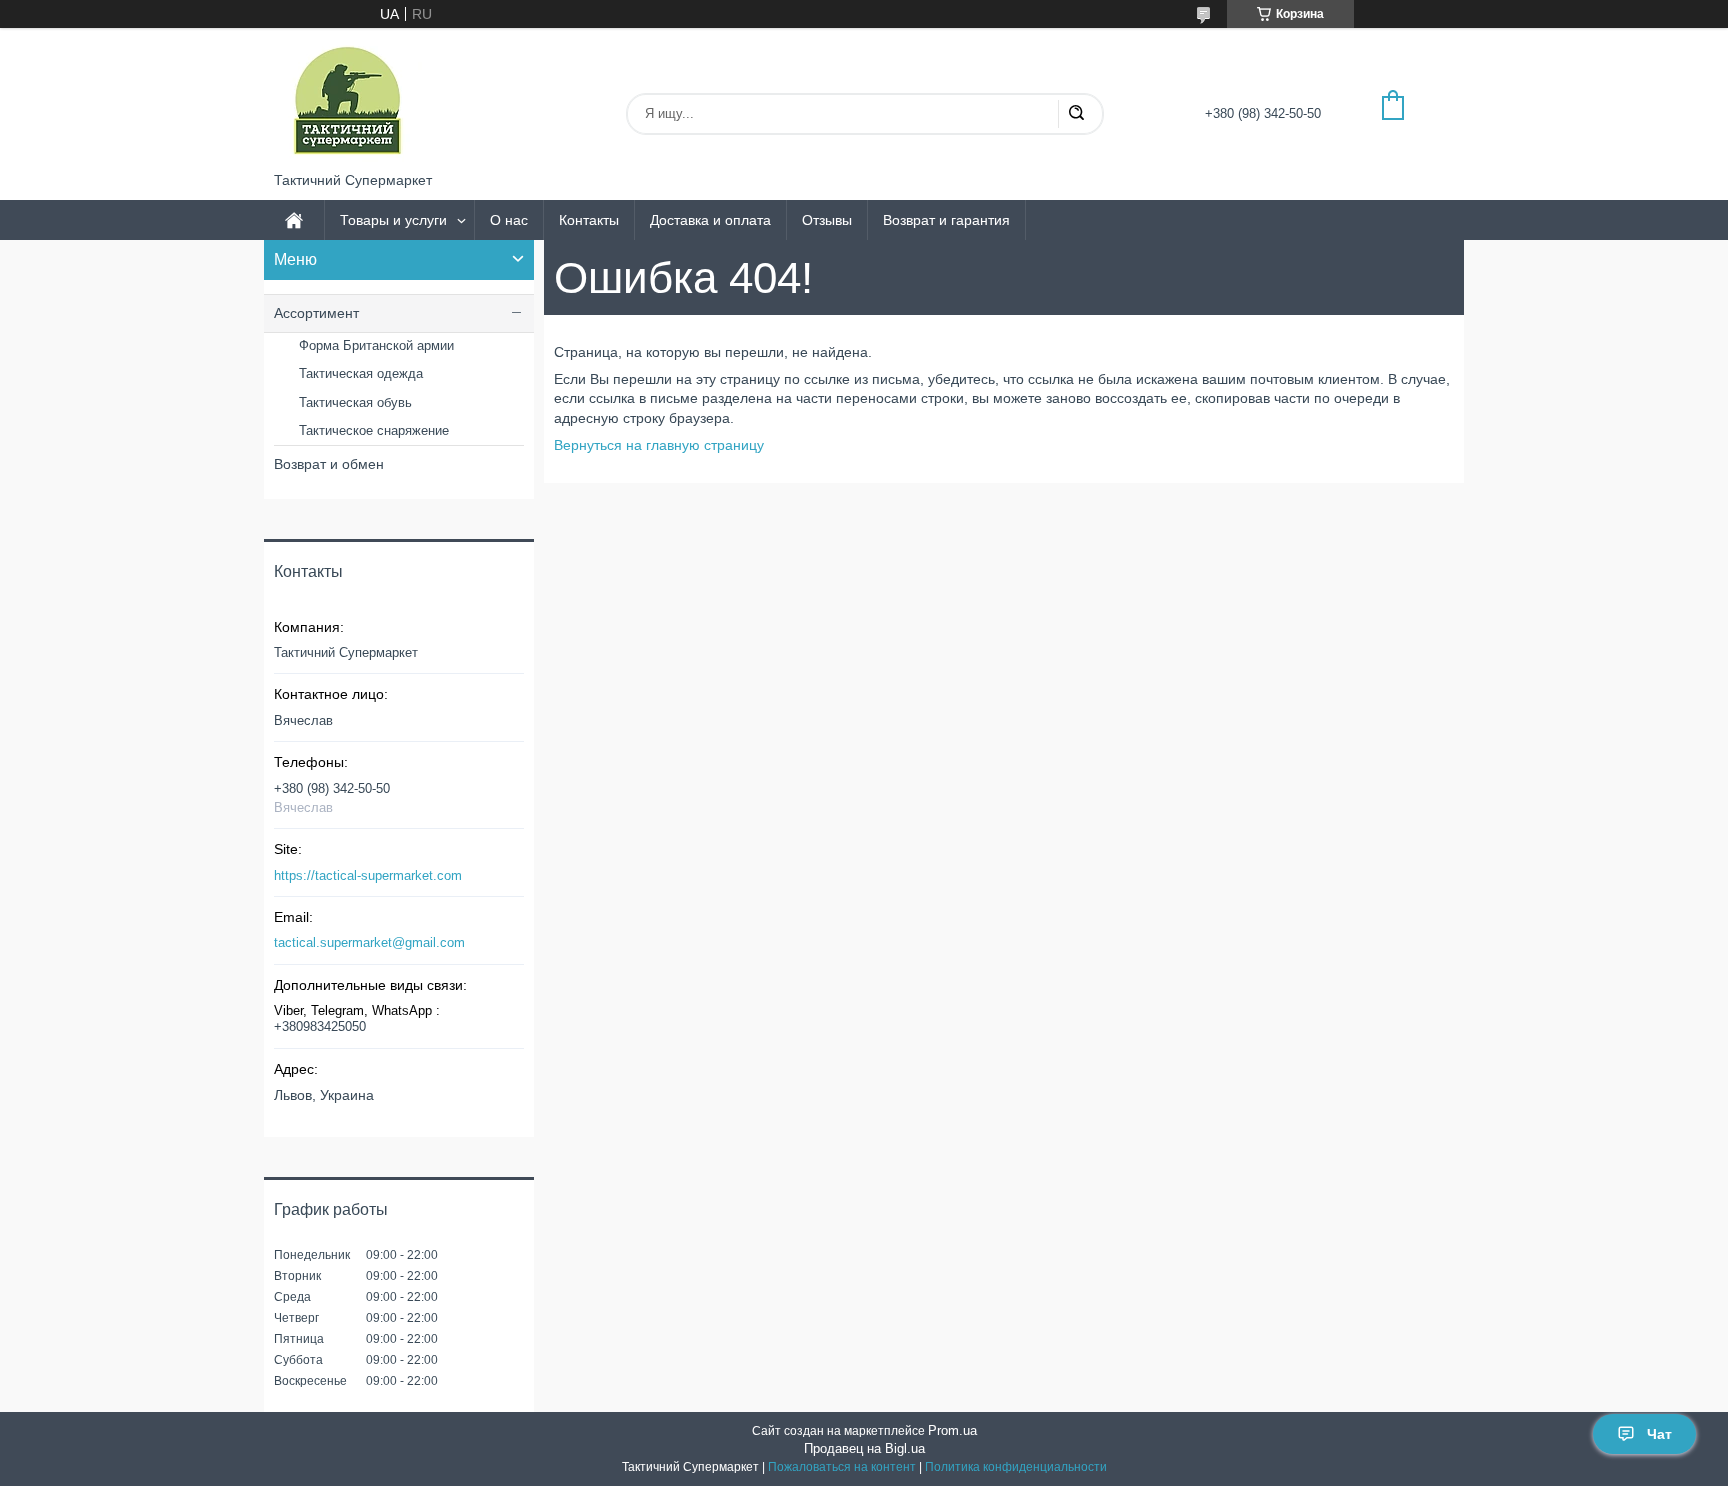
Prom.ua (952, 1430)
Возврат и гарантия (946, 220)
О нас (509, 220)
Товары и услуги (393, 220)
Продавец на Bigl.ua (864, 1448)
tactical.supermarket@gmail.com (369, 942)
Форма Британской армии (376, 345)
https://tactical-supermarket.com (368, 875)
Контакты (589, 220)
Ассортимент (316, 313)
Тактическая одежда (361, 373)
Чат (1659, 1434)
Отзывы (827, 220)
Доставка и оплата (710, 220)
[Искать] (1076, 114)
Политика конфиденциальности (1016, 1467)
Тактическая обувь (355, 402)
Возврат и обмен (329, 464)
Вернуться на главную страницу (659, 445)
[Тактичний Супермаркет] (348, 100)
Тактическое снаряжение (374, 430)
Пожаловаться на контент (842, 1467)
